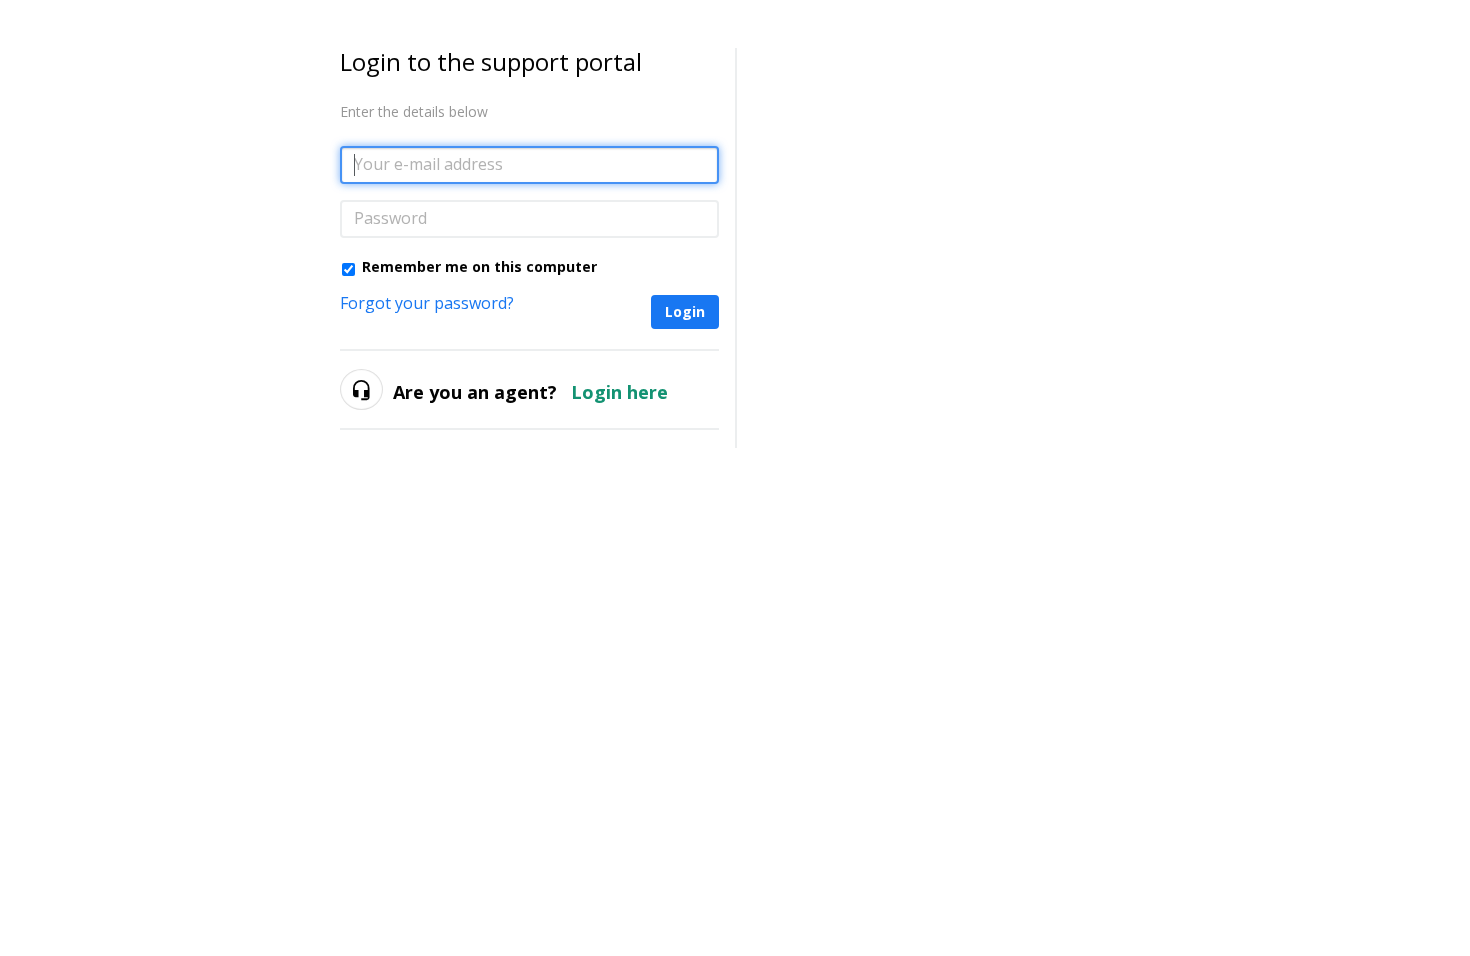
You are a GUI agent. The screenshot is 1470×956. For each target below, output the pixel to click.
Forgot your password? (427, 303)
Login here (619, 392)
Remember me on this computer (479, 266)
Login (685, 311)
